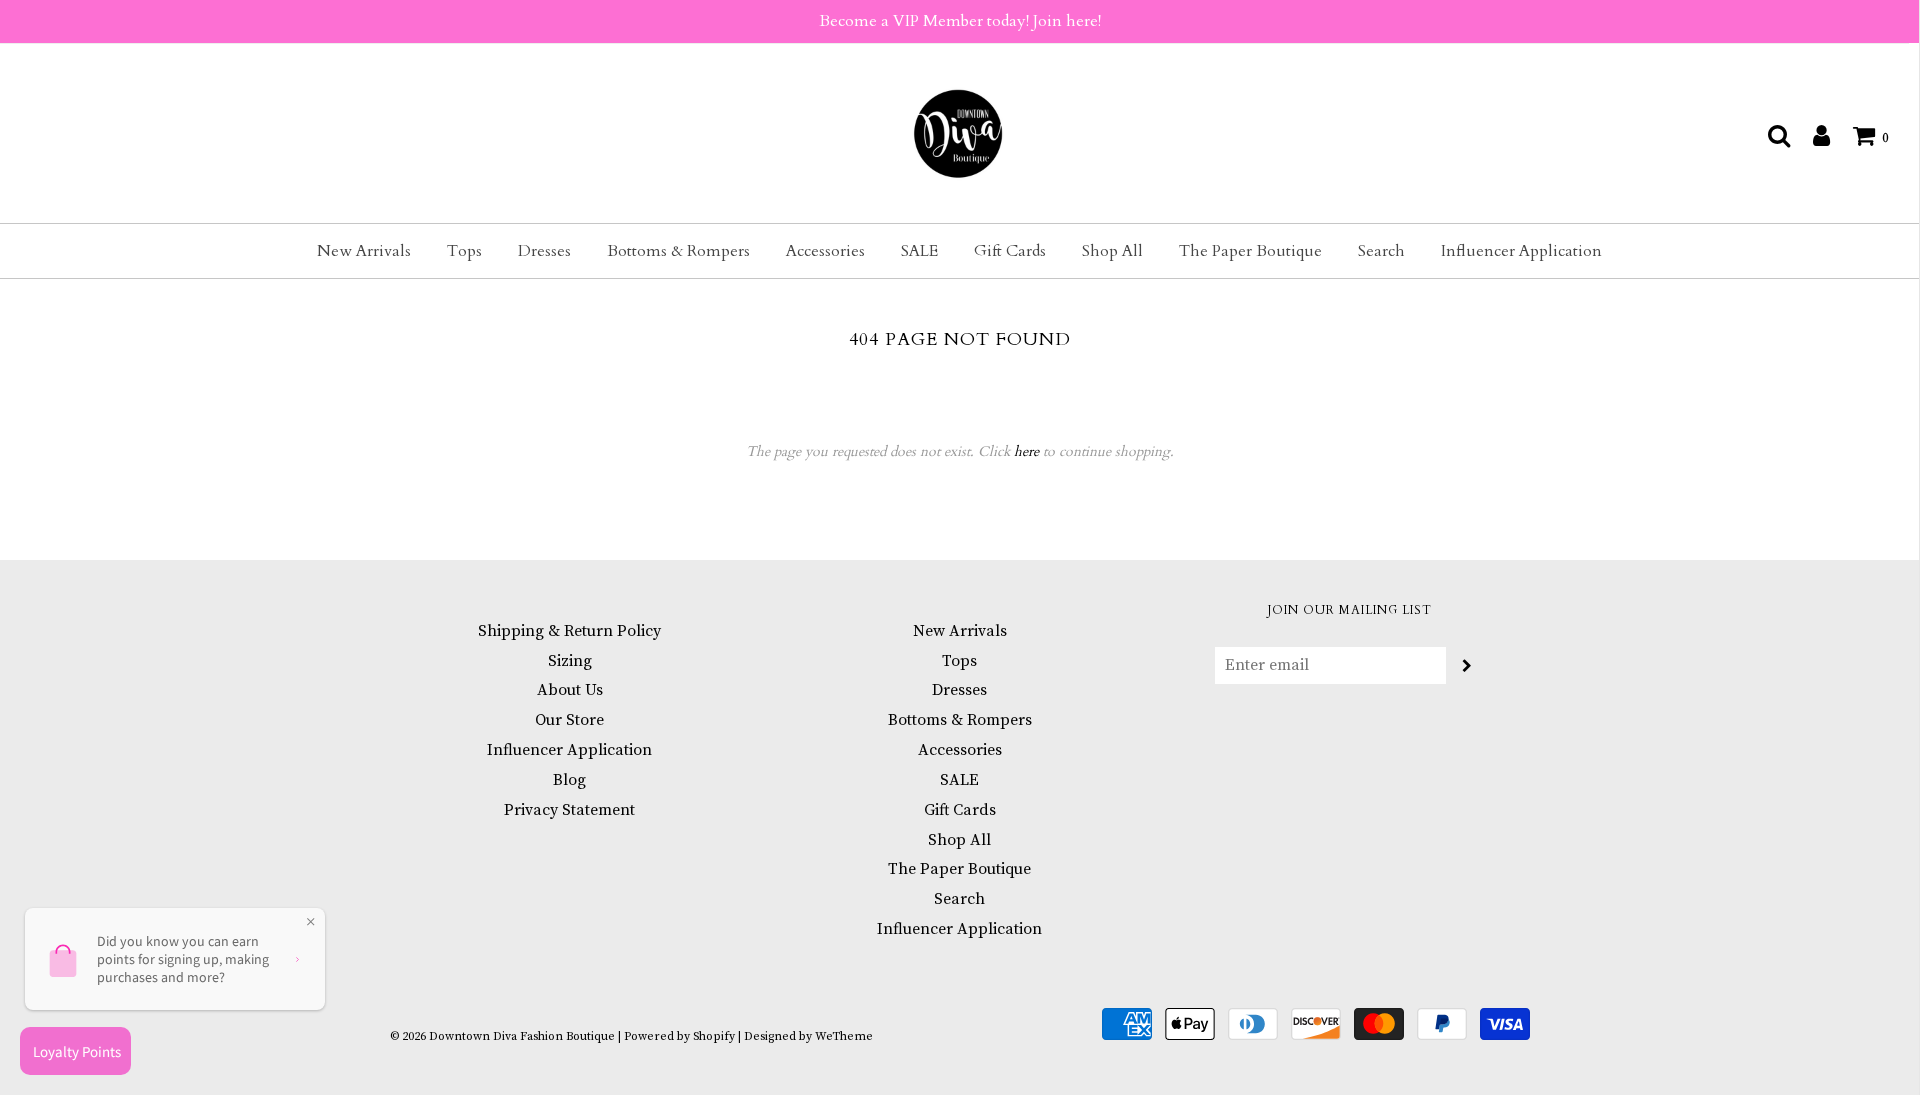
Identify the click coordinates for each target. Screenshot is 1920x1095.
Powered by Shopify (679, 1036)
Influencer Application (1521, 251)
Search (1381, 251)
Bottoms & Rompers (678, 251)
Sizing (570, 661)
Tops (464, 251)
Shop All (1112, 251)
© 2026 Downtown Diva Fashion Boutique (502, 1036)
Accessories (825, 251)
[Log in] (1811, 135)
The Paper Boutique (1250, 251)
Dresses (544, 251)
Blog (569, 780)
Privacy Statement (569, 810)
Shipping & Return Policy (569, 631)
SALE (919, 251)
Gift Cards (1010, 251)
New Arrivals (364, 251)
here (1026, 451)
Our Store (569, 720)
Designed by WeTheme (808, 1036)
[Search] (1769, 135)
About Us (570, 690)
